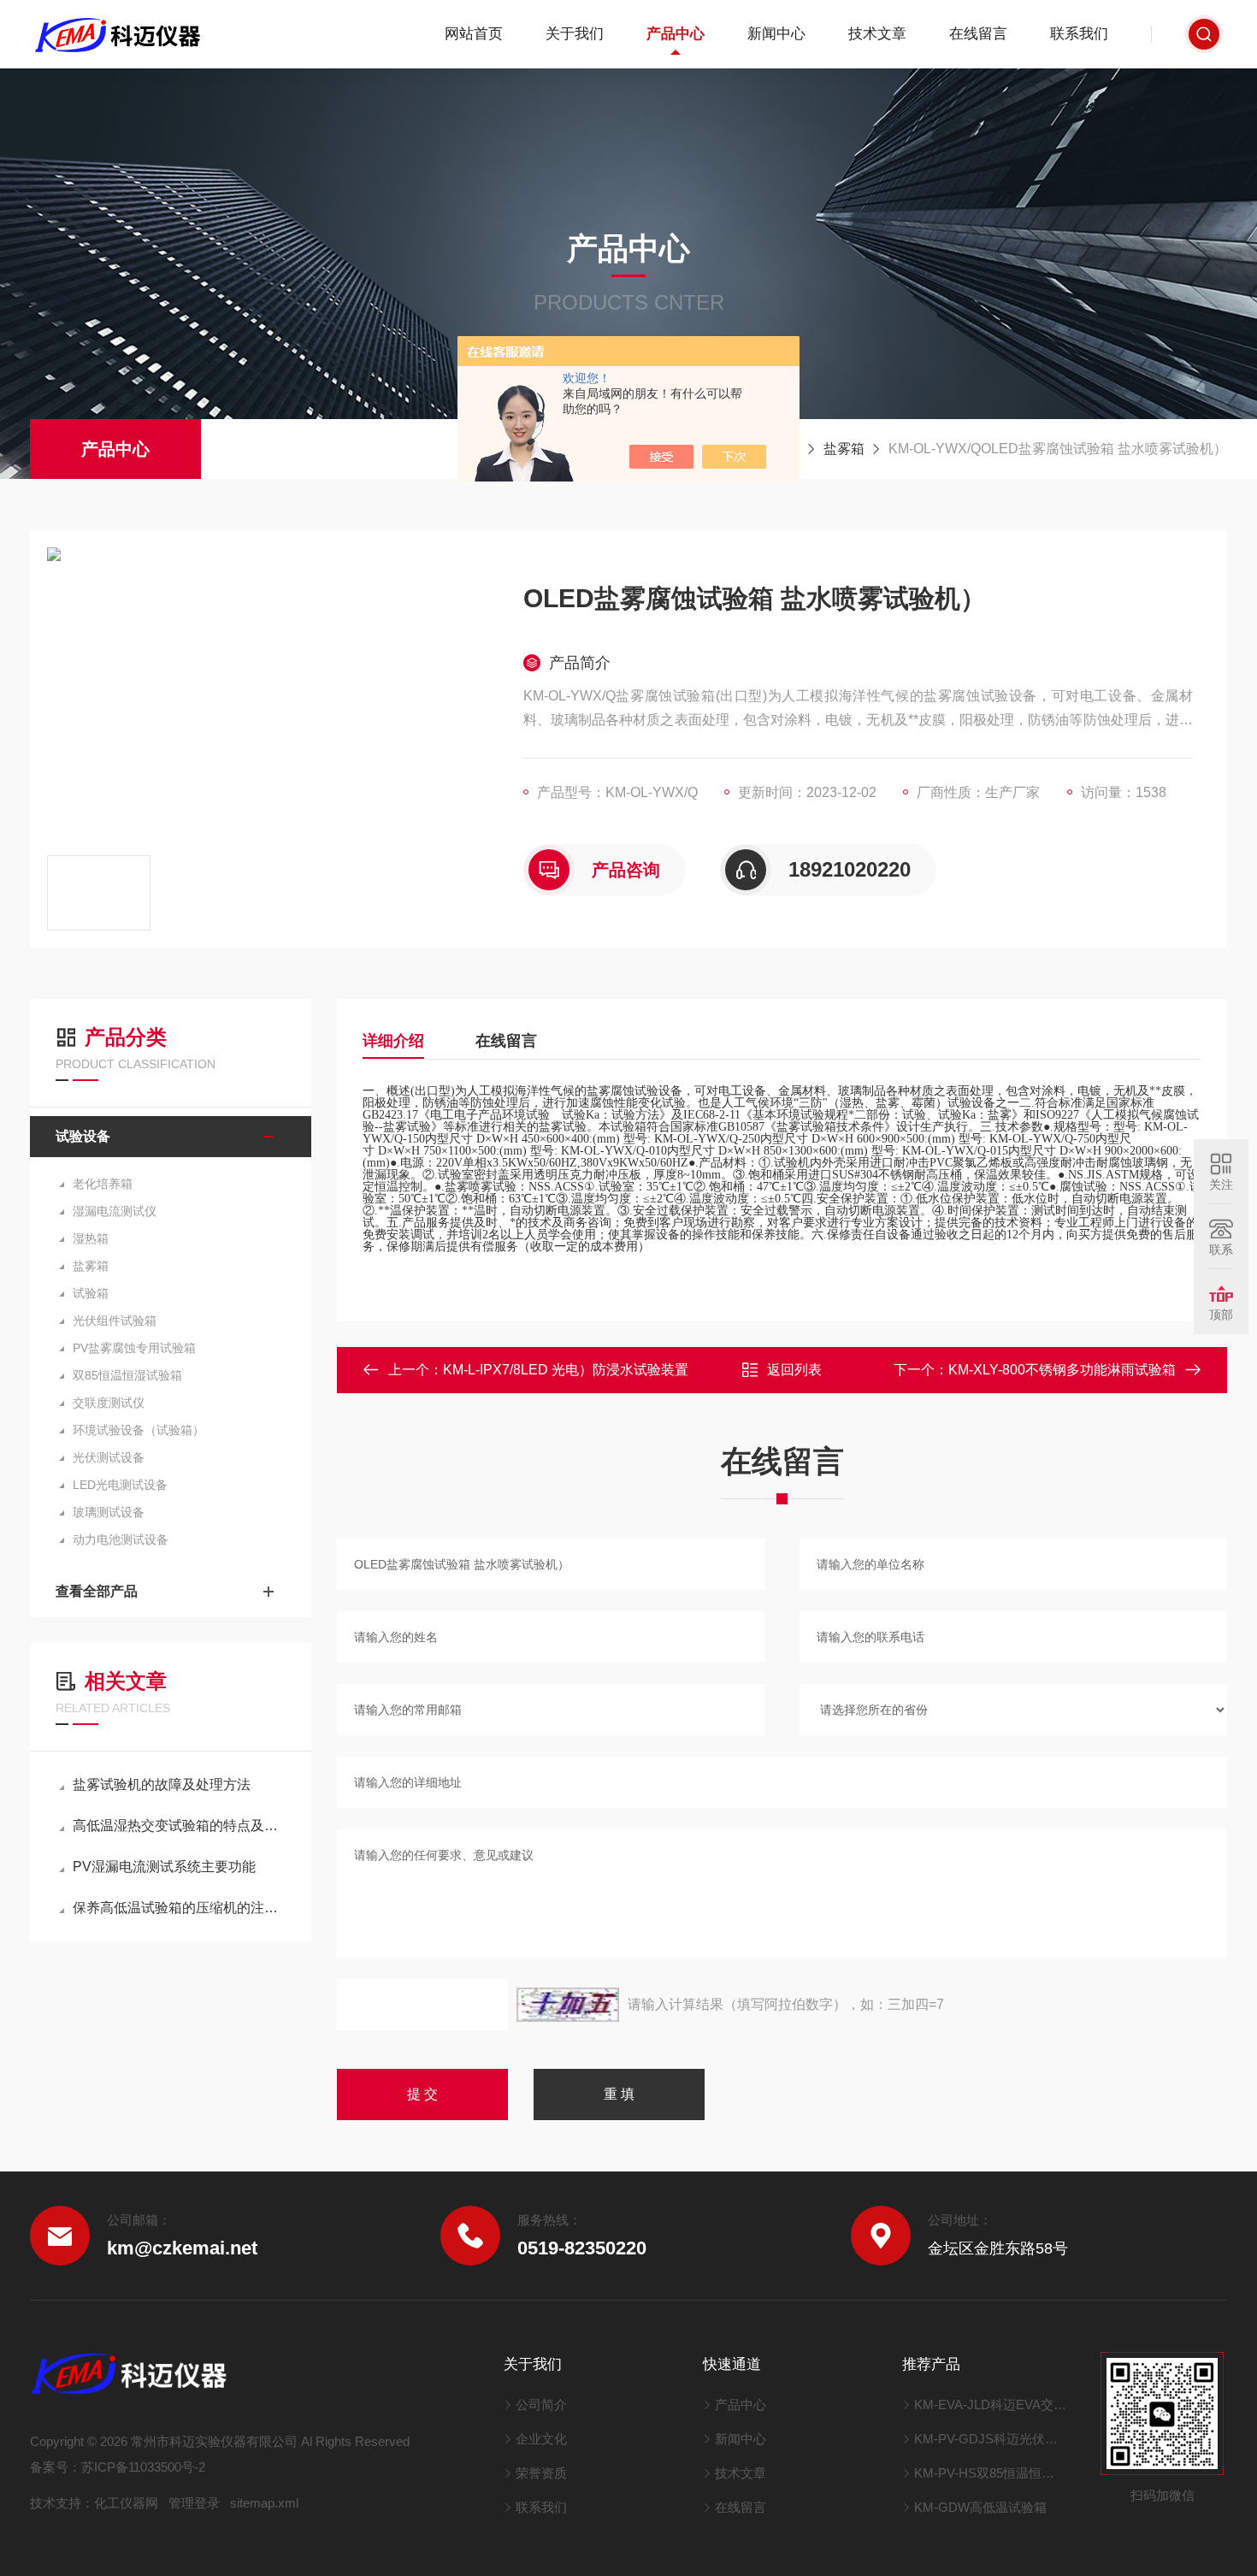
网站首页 (474, 34)
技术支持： (62, 2503)
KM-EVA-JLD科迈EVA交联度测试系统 (991, 2405)
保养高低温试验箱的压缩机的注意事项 (179, 1908)
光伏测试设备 (109, 1457)
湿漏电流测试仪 (115, 1211)
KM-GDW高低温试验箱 (980, 2507)
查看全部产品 (97, 1591)
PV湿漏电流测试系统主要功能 (164, 1867)
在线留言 (978, 34)
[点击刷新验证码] (568, 2005)
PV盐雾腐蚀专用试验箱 (134, 1348)
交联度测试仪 (109, 1403)
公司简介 (541, 2405)
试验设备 (83, 1136)
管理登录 (194, 2503)
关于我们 (575, 34)
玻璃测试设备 (109, 1512)
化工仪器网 (126, 2503)
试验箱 (91, 1293)
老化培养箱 (103, 1184)
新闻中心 (776, 34)
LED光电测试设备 (120, 1485)
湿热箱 (91, 1238)
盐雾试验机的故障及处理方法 (162, 1784)
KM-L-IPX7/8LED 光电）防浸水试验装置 (566, 1370)
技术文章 (877, 34)
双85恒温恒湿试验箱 (127, 1375)
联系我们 (1079, 34)
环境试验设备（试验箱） (139, 1430)
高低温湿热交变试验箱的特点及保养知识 (179, 1826)
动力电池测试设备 (121, 1539)
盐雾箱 (844, 449)
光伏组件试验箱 (115, 1320)
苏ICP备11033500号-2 (143, 2467)
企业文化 (541, 2439)
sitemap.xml (264, 2503)
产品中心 (676, 34)
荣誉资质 (541, 2473)
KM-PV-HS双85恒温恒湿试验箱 (991, 2473)
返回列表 (794, 1370)
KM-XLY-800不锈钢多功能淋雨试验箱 (1062, 1370)
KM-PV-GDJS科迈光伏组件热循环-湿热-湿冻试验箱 (991, 2439)
